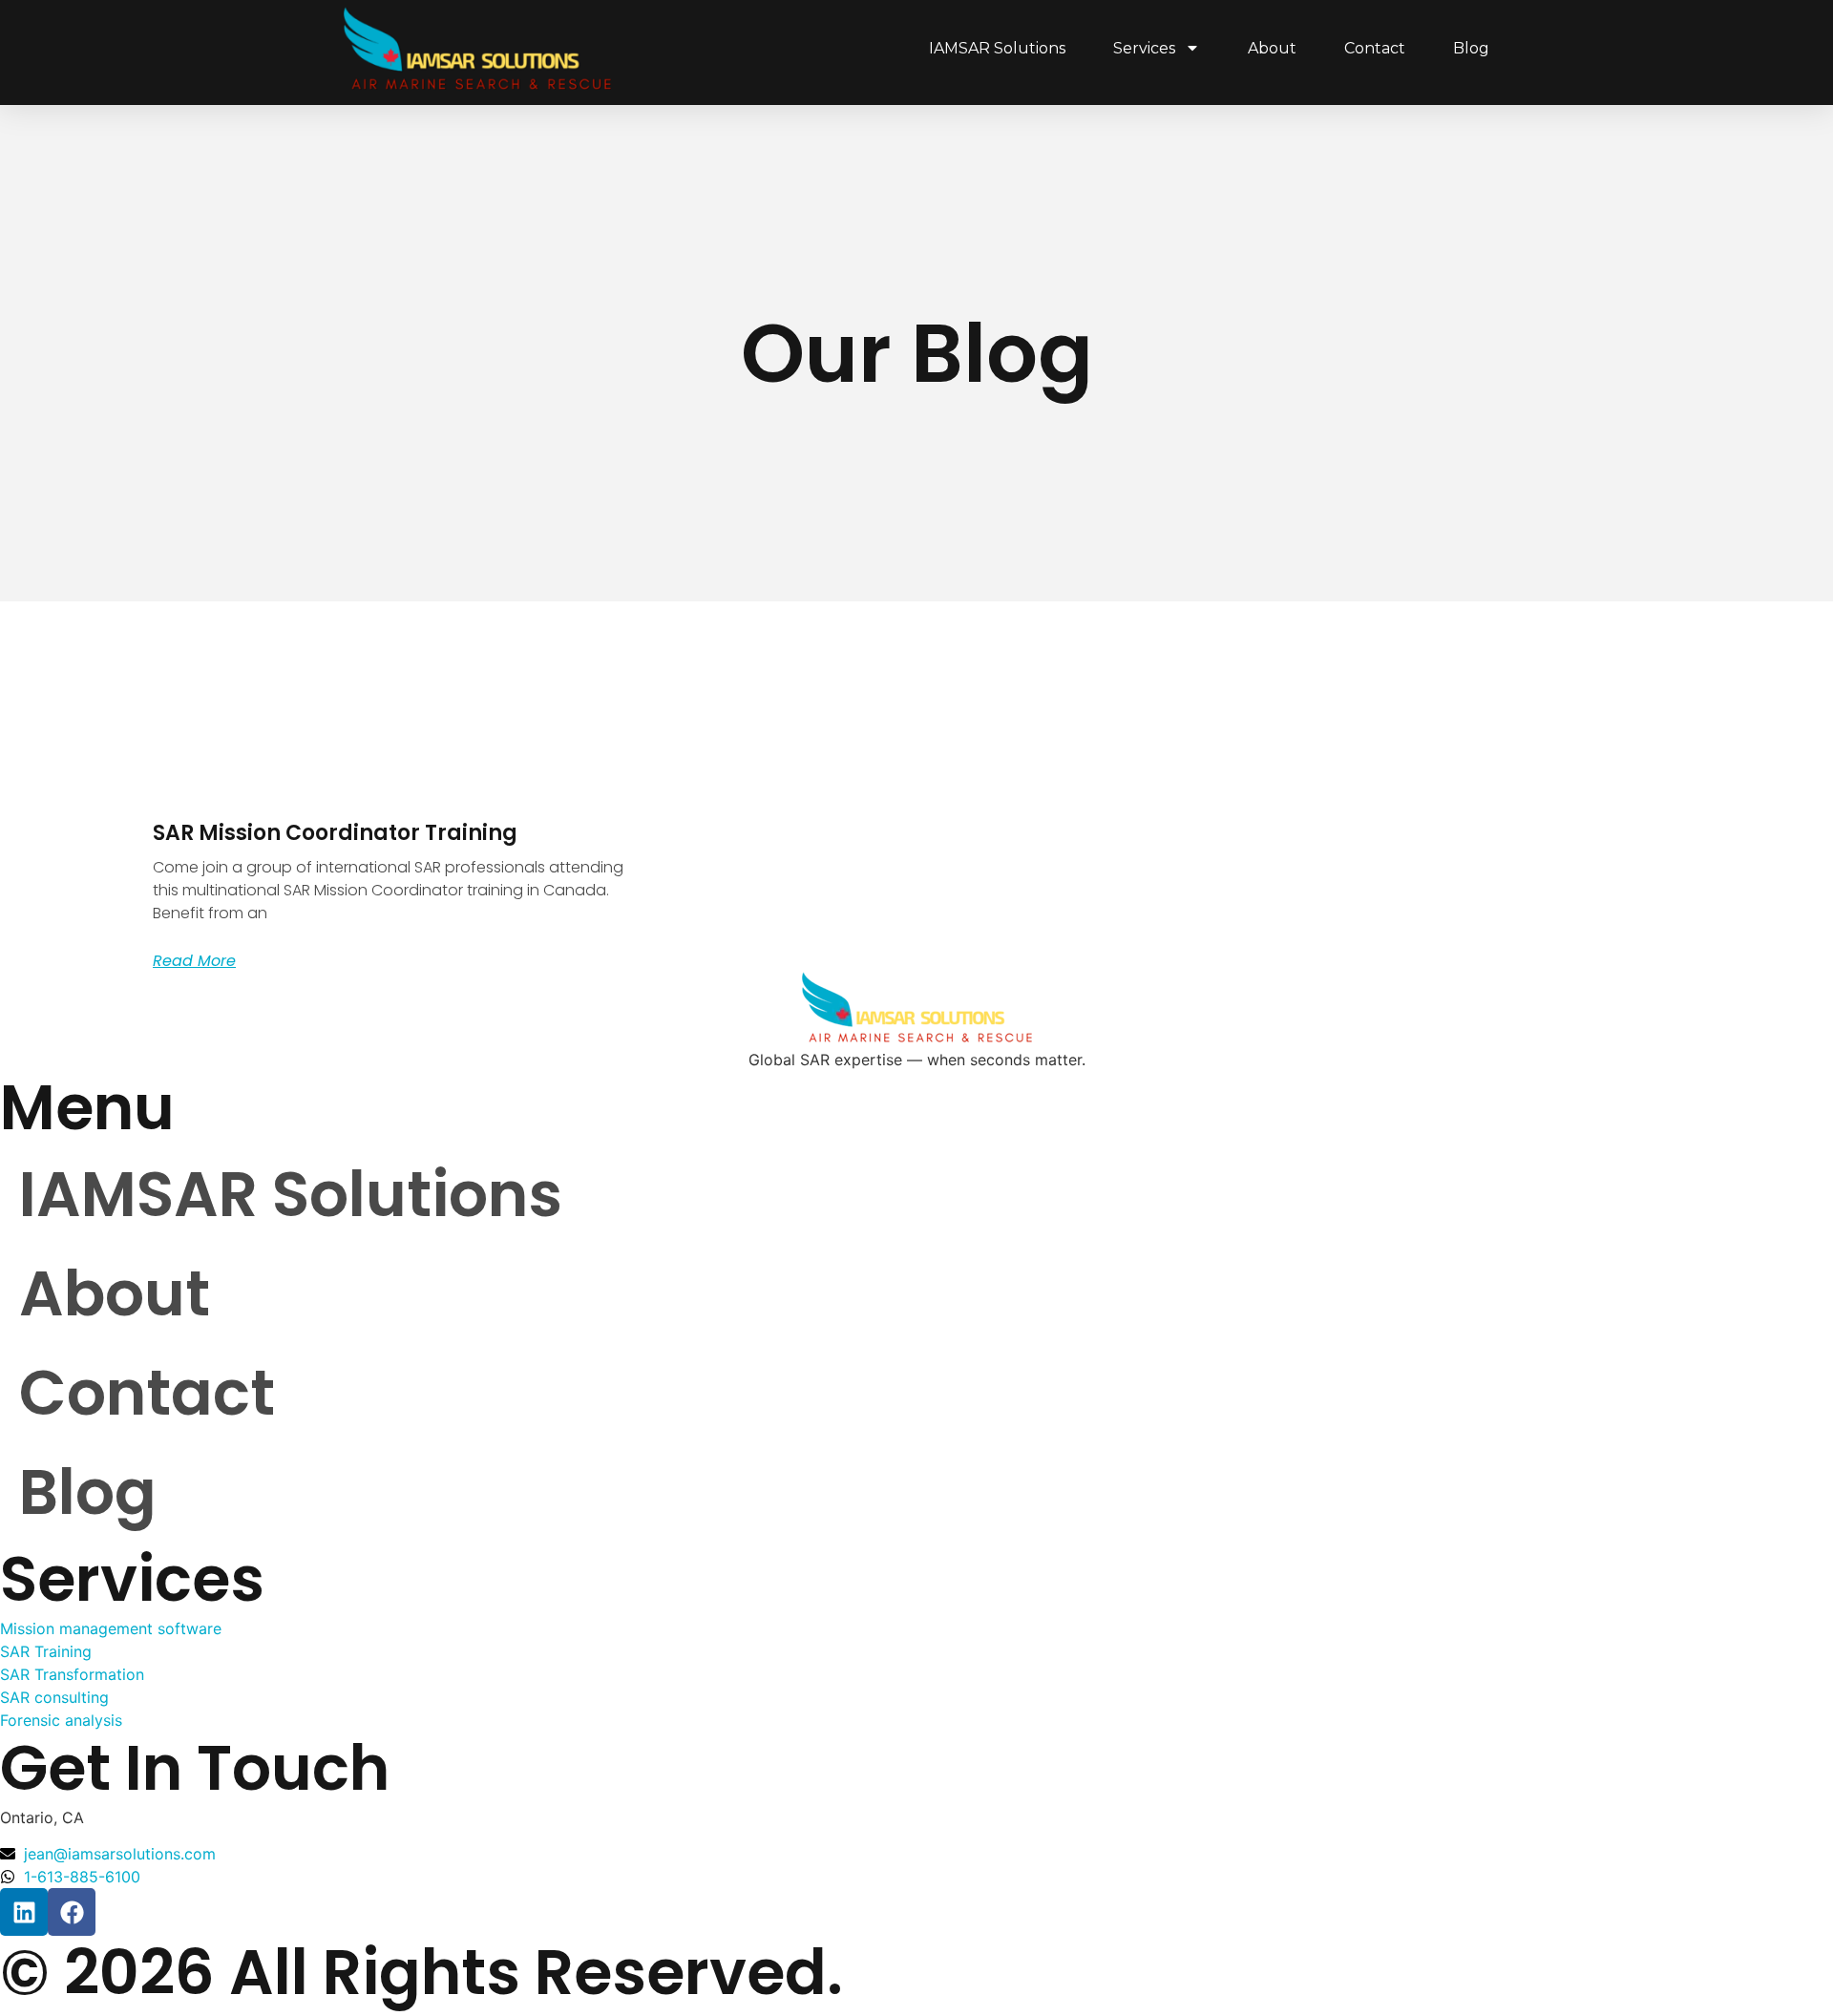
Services (1144, 48)
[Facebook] (72, 1912)
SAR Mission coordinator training (335, 833)
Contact (1375, 48)
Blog (1471, 48)
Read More (194, 961)
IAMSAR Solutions (997, 48)
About (1272, 48)
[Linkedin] (24, 1912)
